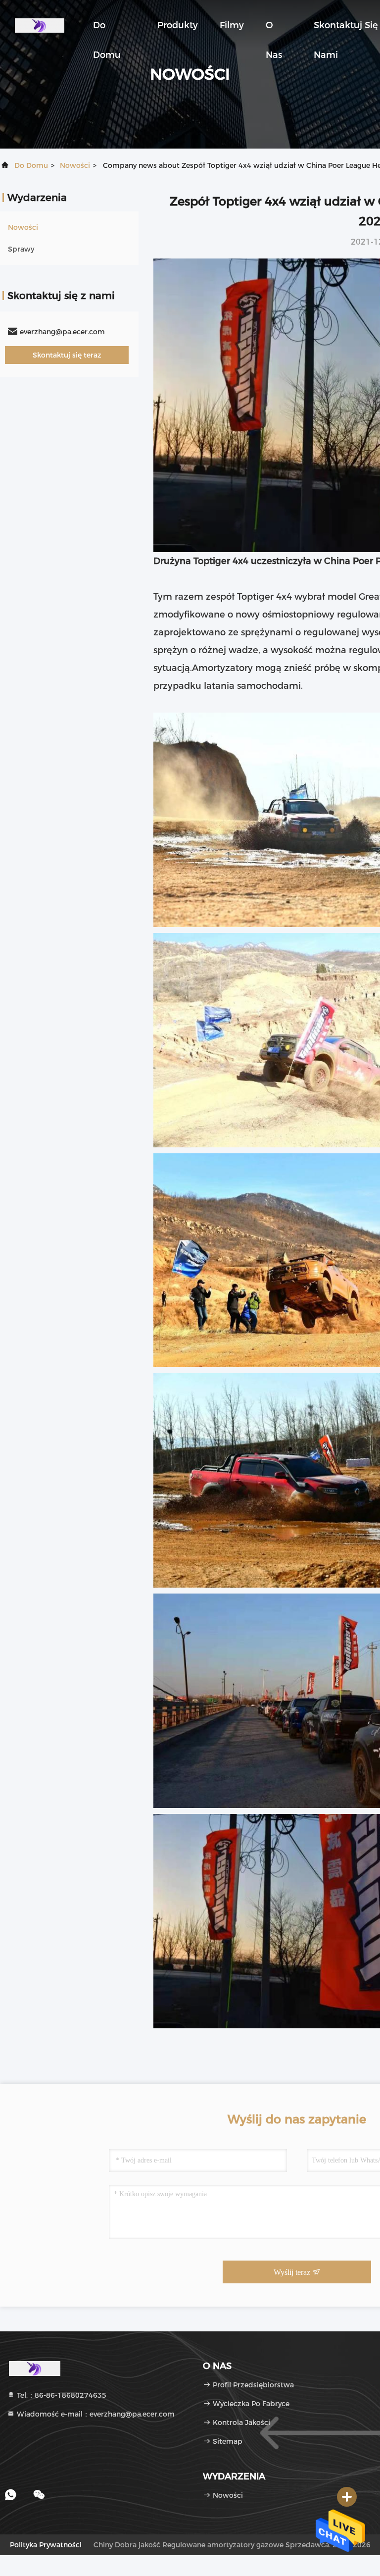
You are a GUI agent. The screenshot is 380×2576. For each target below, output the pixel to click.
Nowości (75, 165)
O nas (274, 30)
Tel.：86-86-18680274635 (61, 2395)
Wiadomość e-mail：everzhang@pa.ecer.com (95, 2414)
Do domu (107, 30)
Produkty (178, 25)
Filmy (232, 25)
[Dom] (40, 25)
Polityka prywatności (46, 2545)
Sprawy (21, 249)
